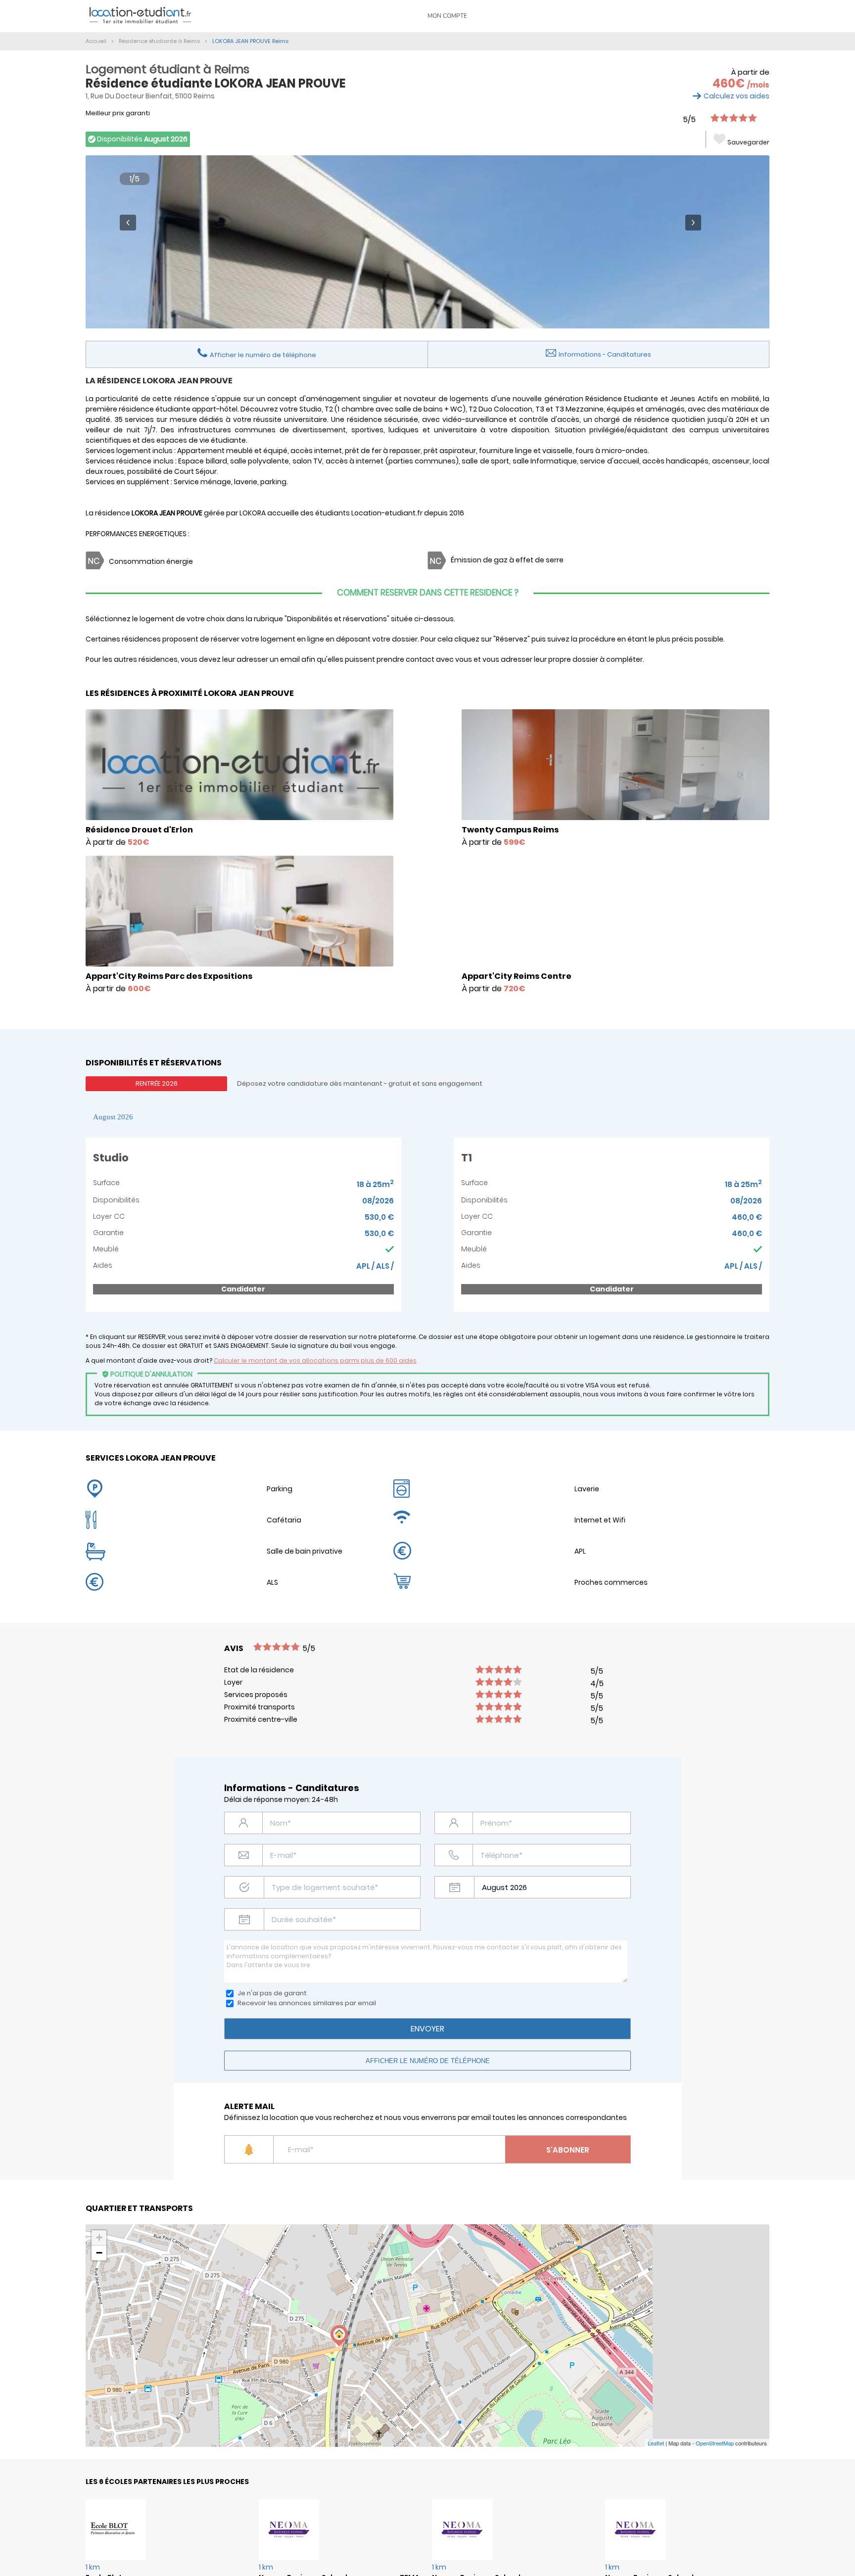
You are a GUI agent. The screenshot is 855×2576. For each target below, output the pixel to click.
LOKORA (253, 513)
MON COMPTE (447, 16)
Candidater (243, 1289)
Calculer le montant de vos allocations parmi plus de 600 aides (315, 1360)
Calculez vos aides (736, 96)
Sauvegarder (748, 142)
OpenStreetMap (715, 2443)
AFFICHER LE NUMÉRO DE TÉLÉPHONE (428, 2061)
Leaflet (656, 2443)
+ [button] (99, 2237)
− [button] (99, 2253)
